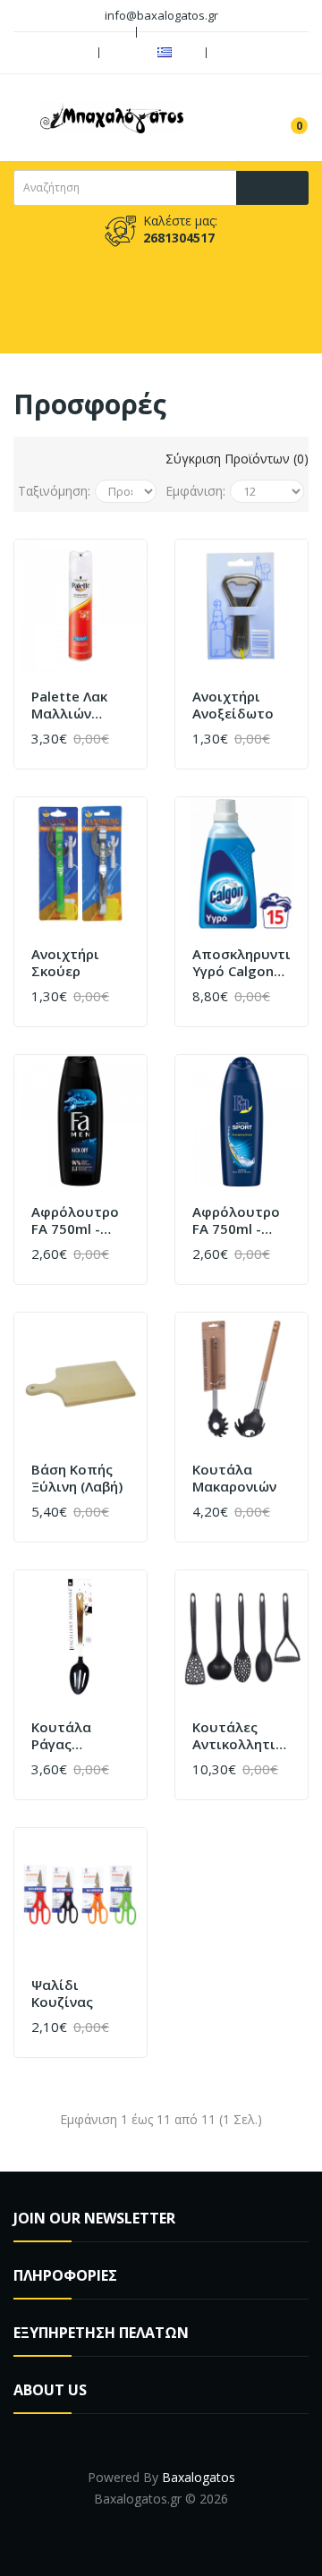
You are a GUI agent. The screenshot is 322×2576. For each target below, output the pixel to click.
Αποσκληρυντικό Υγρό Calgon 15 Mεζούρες (241, 963)
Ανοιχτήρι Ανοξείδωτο (233, 706)
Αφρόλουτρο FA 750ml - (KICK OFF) (75, 1221)
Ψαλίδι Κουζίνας (62, 1994)
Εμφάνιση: (195, 491)
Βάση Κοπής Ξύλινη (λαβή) (77, 1479)
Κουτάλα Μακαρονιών (234, 1479)
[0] (285, 117)
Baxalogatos (199, 2477)
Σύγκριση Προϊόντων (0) (235, 459)
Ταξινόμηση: (54, 491)
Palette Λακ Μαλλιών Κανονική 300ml (69, 706)
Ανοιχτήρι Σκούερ (65, 963)
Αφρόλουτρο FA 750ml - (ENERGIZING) (236, 1221)
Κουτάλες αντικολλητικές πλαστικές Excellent (241, 1736)
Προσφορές (186, 305)
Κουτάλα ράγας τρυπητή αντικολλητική (80, 1736)
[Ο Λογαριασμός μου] (241, 53)
